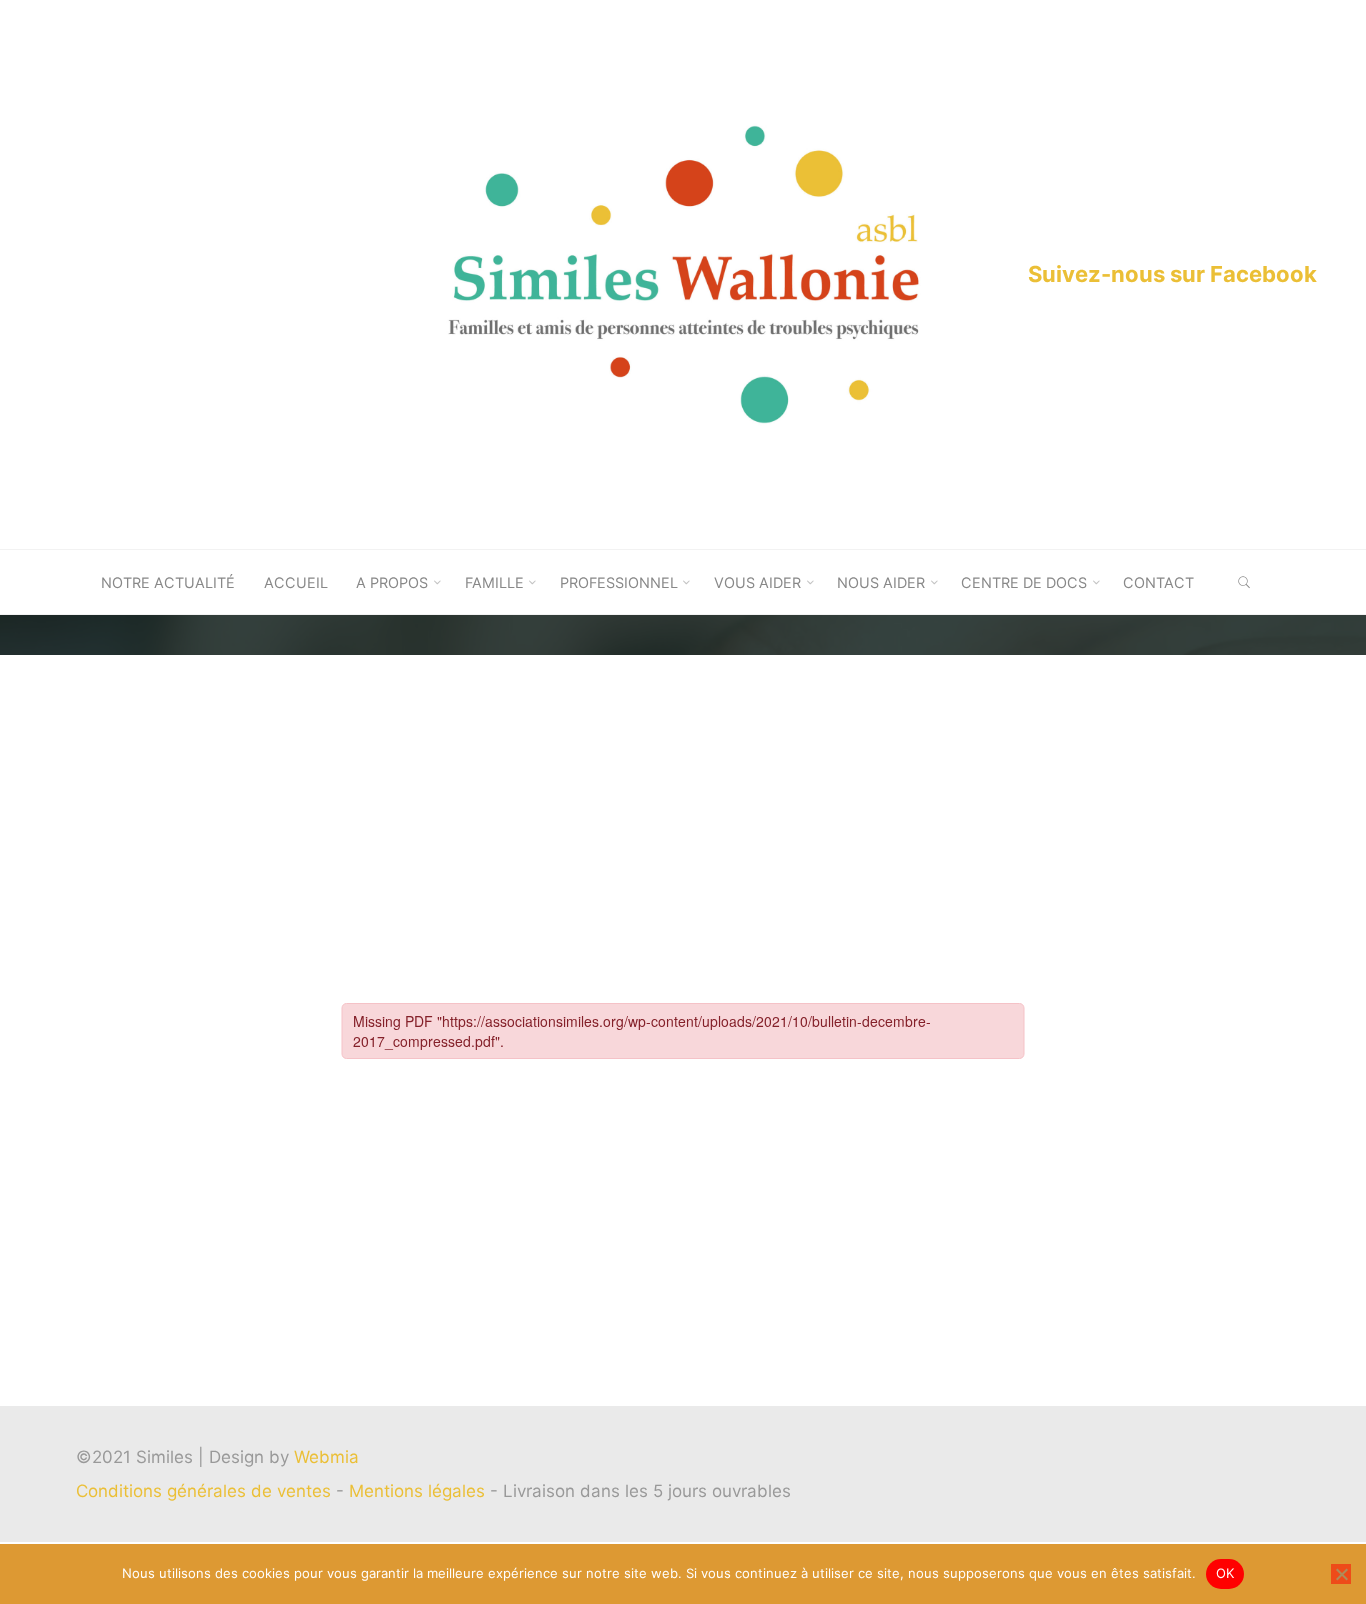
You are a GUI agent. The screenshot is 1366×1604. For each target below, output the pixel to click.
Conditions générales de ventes (206, 1491)
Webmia (326, 1457)
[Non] (1341, 1574)
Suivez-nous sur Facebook (1172, 274)
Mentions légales (419, 1491)
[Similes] (683, 273)
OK (1225, 1573)
